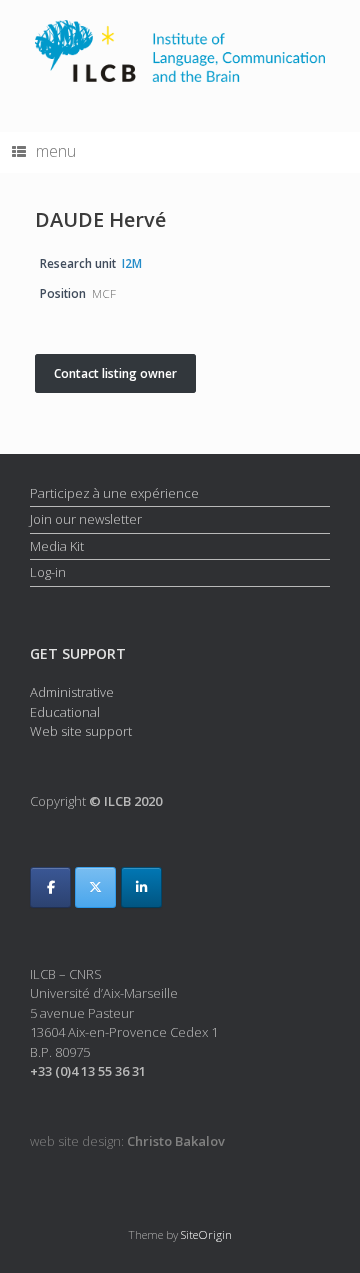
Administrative (72, 692)
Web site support (81, 731)
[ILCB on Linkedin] (141, 887)
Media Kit (57, 546)
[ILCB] (180, 51)
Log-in (48, 572)
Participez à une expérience (114, 493)
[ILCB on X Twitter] (95, 887)
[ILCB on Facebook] (50, 887)
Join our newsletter (86, 519)
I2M (132, 263)
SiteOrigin (206, 1234)
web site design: (127, 1141)
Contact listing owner (115, 373)
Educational (65, 712)
